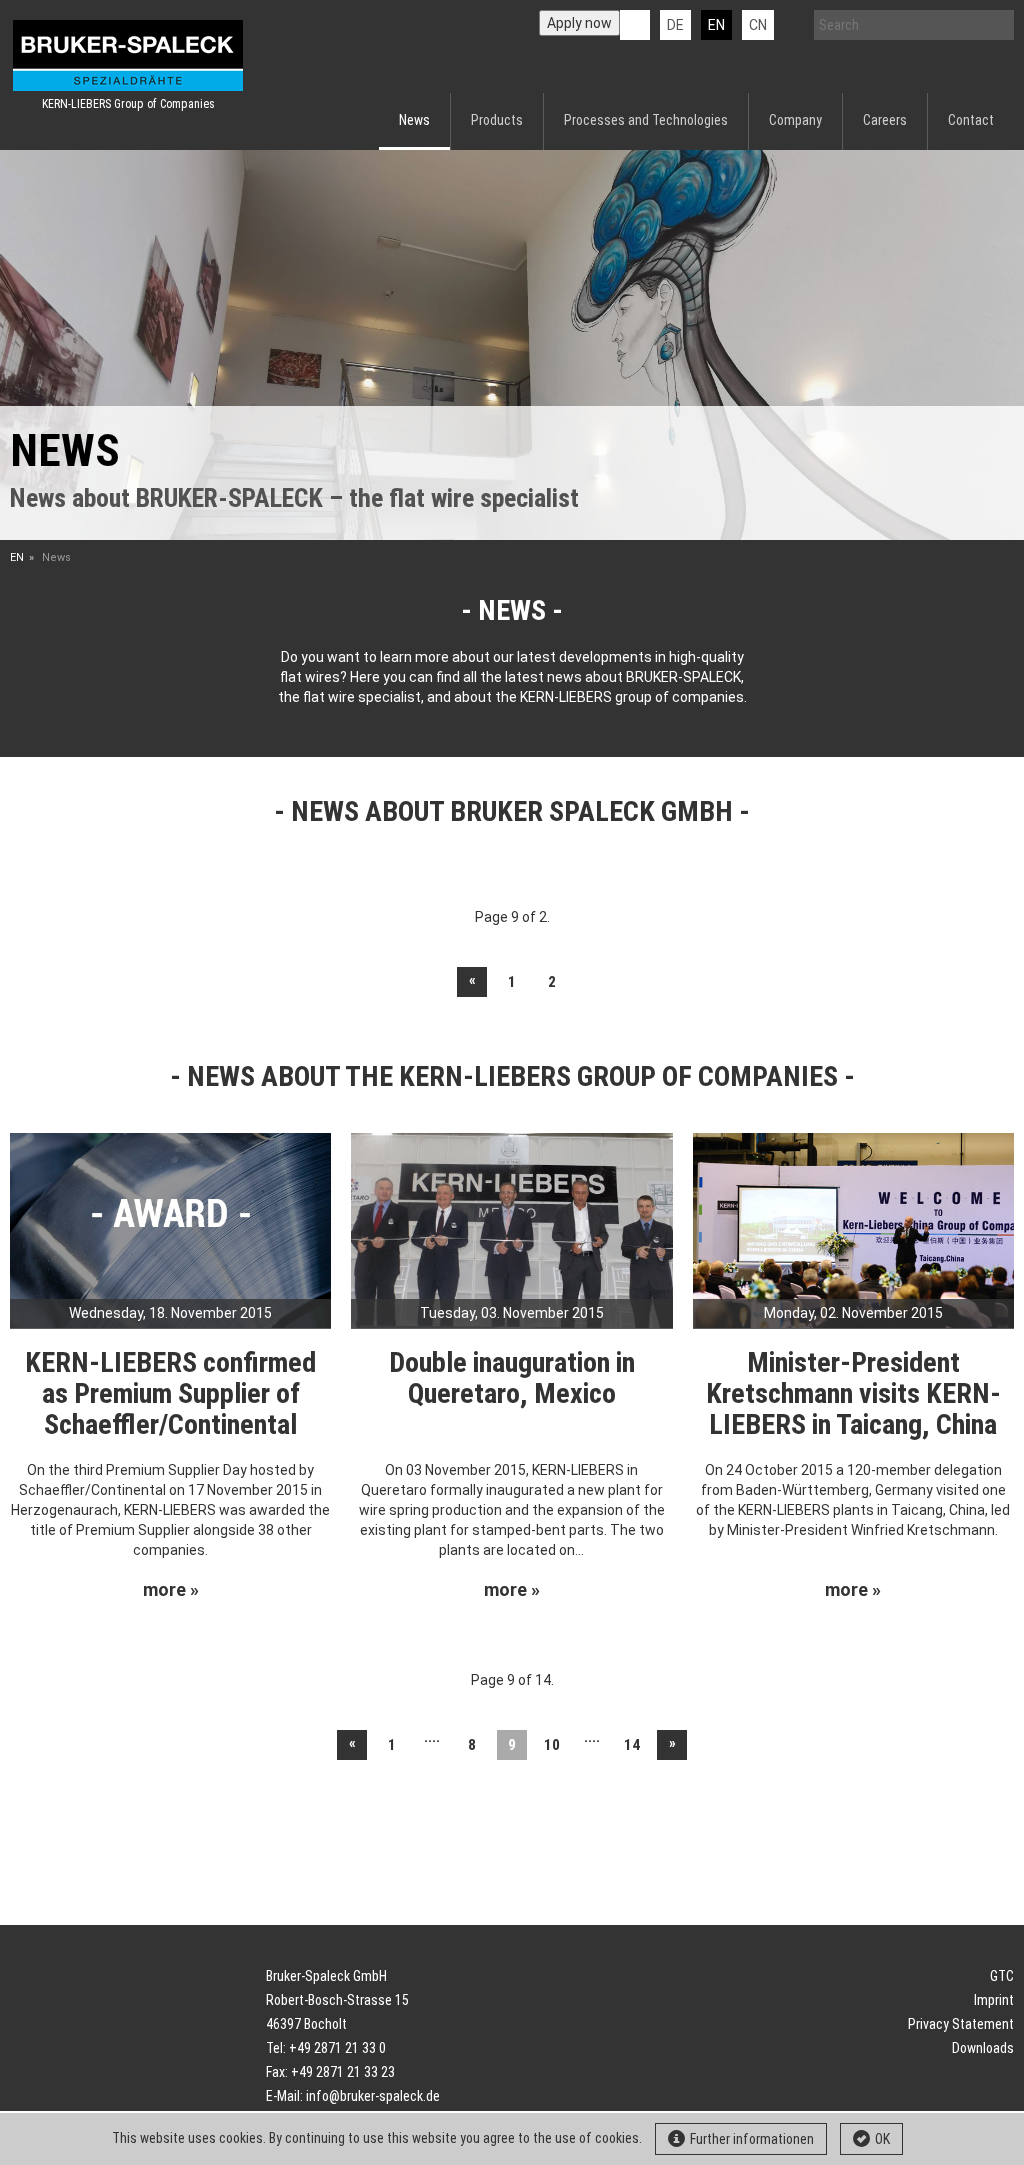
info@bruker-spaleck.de (373, 2096)
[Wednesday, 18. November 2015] (170, 1229)
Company (795, 120)
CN (758, 25)
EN (17, 557)
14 (632, 1745)
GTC (1002, 1976)
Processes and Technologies (646, 120)
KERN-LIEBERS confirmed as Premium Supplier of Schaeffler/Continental (170, 1393)
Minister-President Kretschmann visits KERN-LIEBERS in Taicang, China (853, 1393)
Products (497, 120)
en (716, 25)
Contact (971, 120)
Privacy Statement (961, 2024)
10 (552, 1745)
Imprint (994, 2000)
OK (882, 2139)
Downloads (983, 2048)
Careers (885, 120)
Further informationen (752, 2139)
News (414, 120)
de (675, 25)
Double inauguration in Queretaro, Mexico (512, 1378)
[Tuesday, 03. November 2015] (511, 1229)
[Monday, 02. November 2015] (853, 1229)
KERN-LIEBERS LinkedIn (635, 25)
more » (171, 1590)
